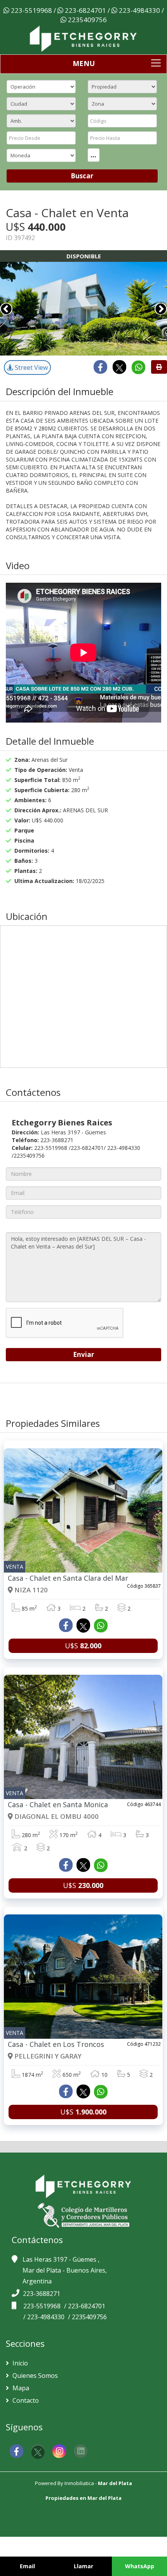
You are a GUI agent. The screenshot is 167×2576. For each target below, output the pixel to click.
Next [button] (161, 309)
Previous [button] (6, 309)
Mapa (20, 2388)
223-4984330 (139, 10)
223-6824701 (85, 10)
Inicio (19, 2363)
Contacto (25, 2400)
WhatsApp (140, 2566)
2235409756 (87, 20)
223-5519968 (31, 10)
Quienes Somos (34, 2376)
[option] (83, 309)
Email (27, 2566)
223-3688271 (42, 2294)
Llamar (83, 2566)
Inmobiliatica (79, 2483)
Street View (30, 368)
